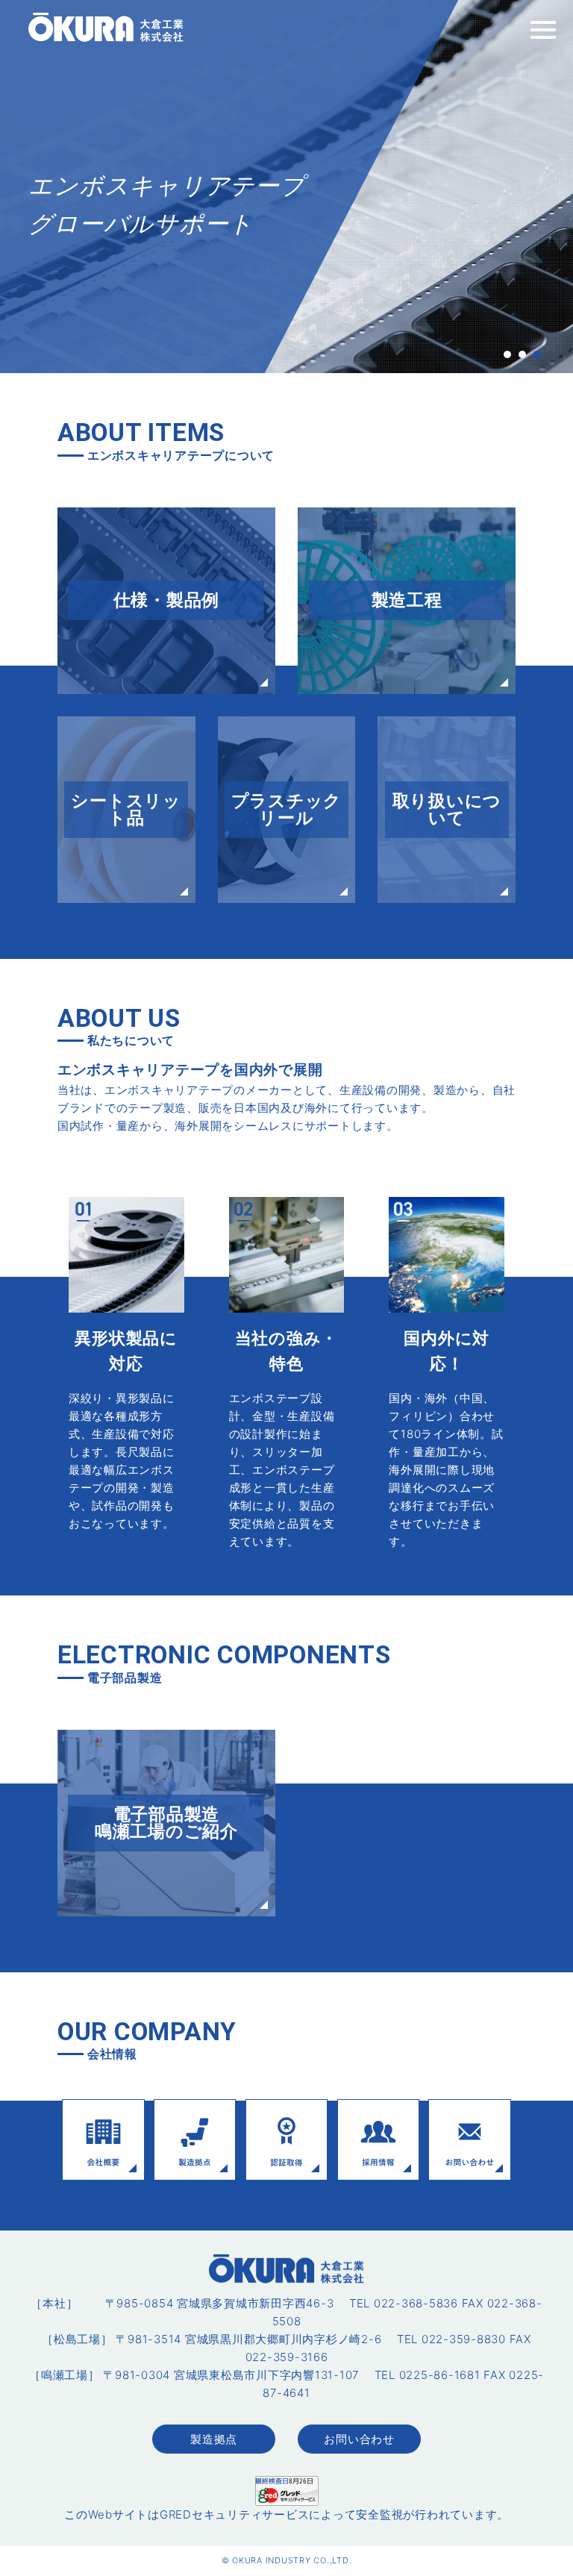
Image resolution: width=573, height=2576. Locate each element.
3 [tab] (537, 354)
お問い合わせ (359, 2439)
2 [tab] (522, 354)
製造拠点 (214, 2439)
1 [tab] (507, 354)
